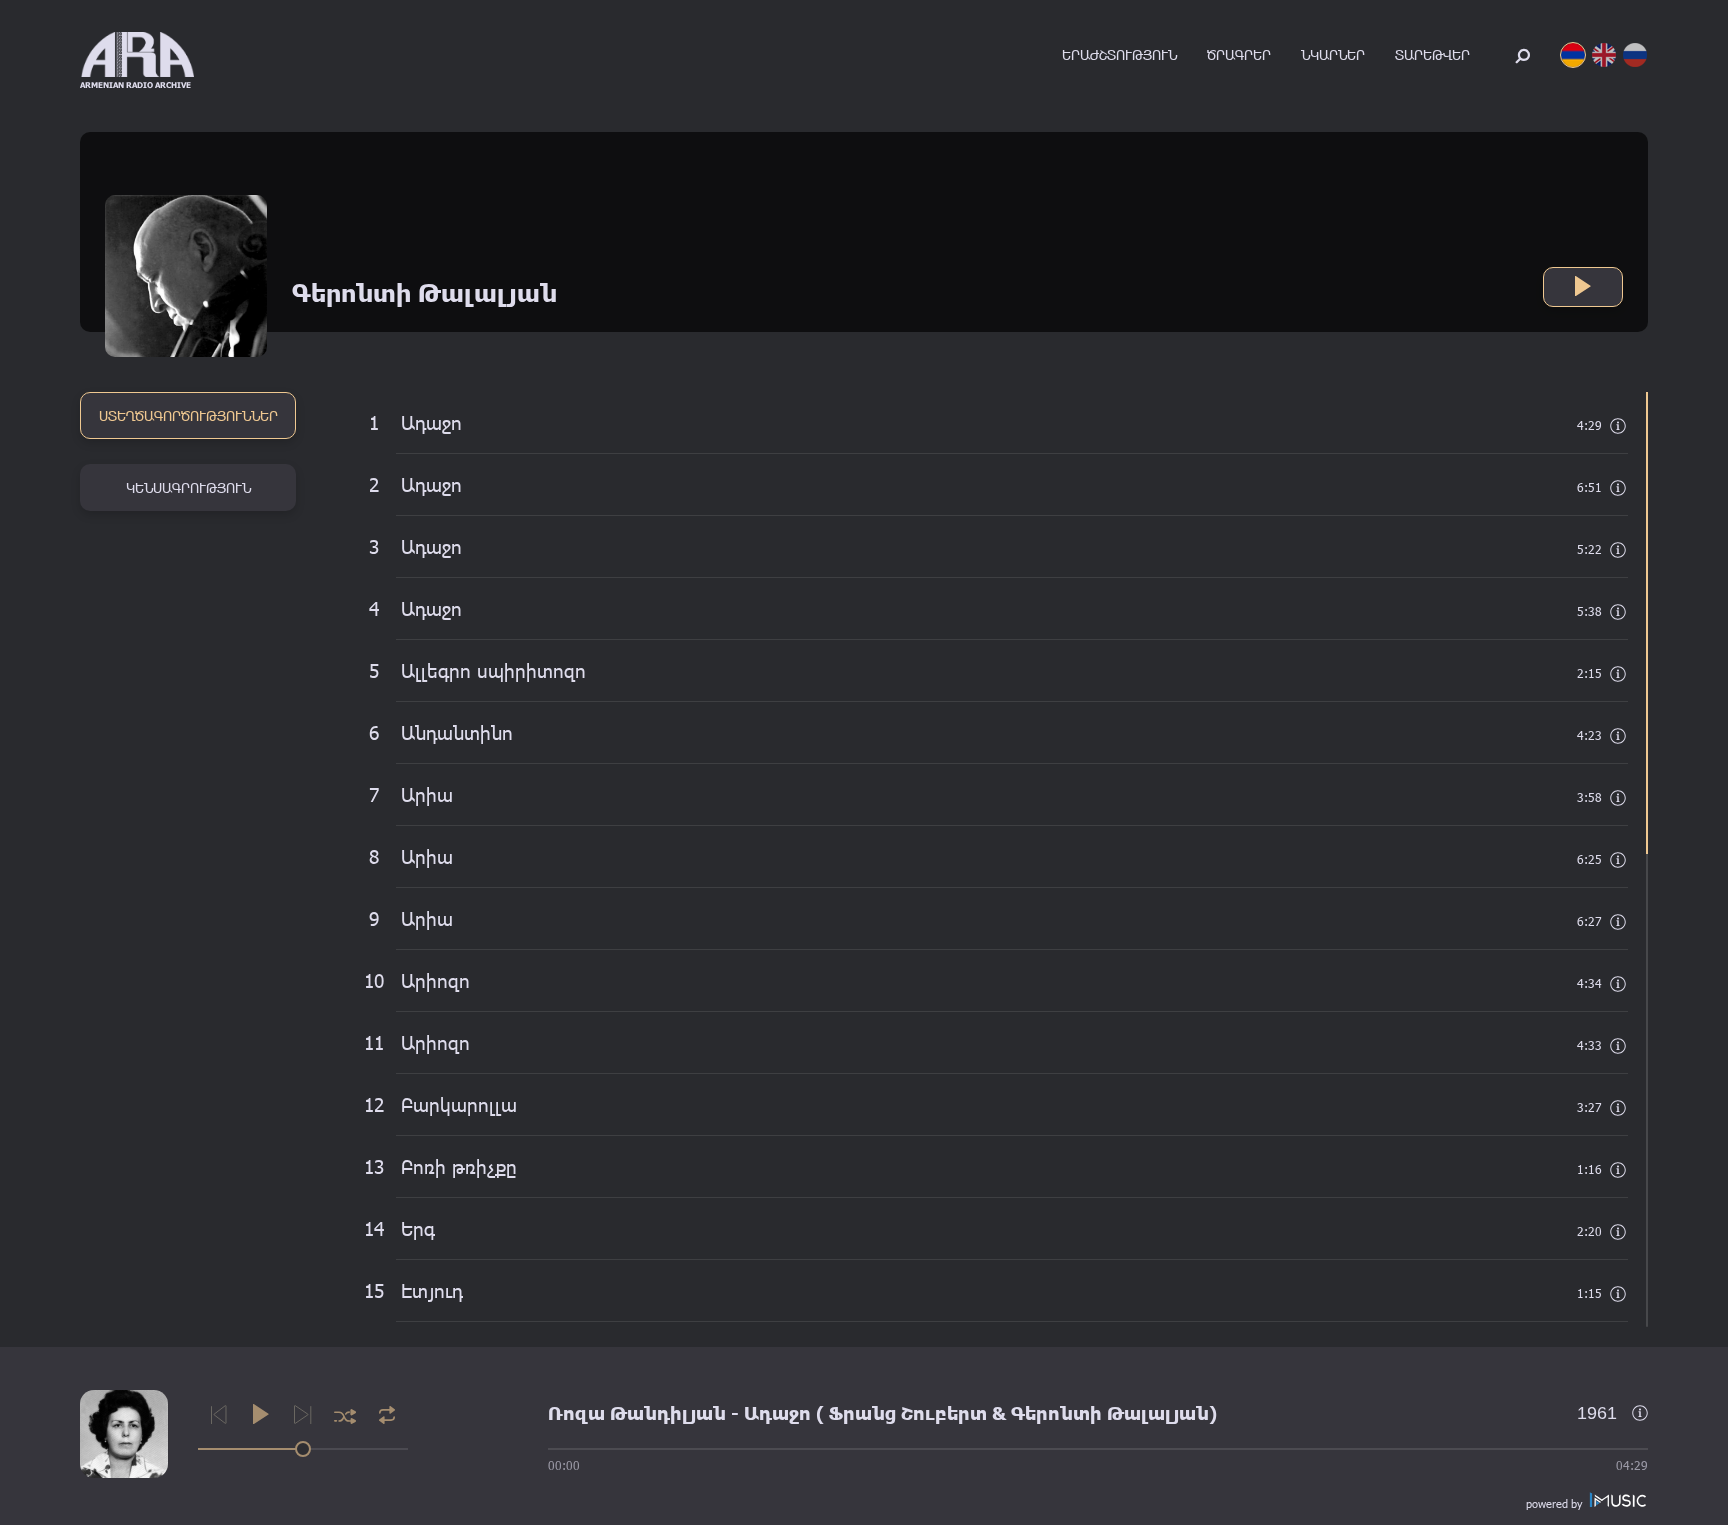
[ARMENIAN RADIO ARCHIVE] (137, 54)
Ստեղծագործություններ (188, 415)
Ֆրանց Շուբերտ (908, 1413)
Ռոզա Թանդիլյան (637, 1413)
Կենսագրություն (188, 487)
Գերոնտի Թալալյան (1110, 1413)
